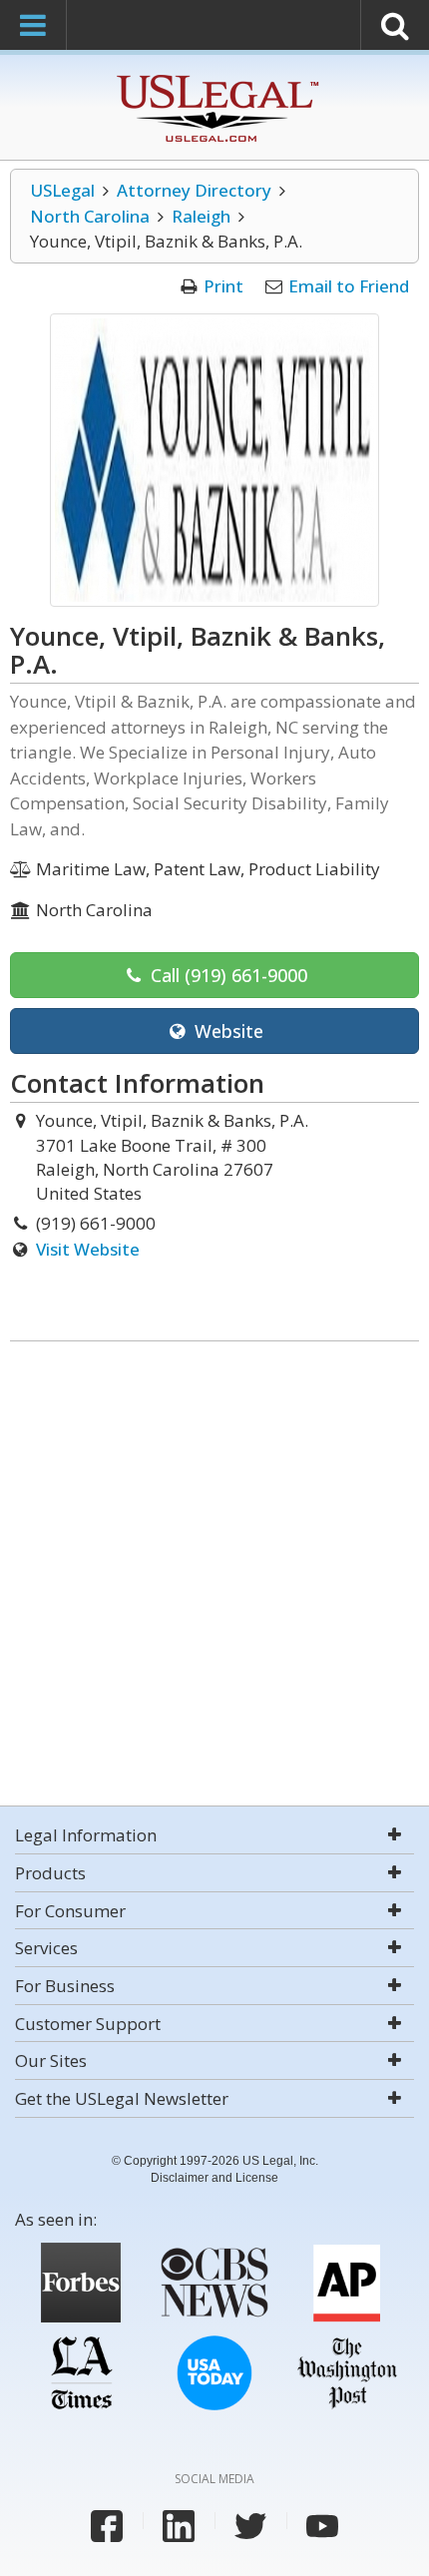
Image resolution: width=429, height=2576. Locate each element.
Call (226, 975)
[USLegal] (215, 77)
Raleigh (201, 216)
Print (223, 286)
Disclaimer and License (214, 2178)
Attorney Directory (194, 190)
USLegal (62, 190)
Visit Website (88, 1249)
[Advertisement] (214, 1576)
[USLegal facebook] (107, 2526)
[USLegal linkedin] (179, 2526)
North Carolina (90, 216)
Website (226, 1031)
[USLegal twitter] (250, 2526)
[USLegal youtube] (322, 2526)
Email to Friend (349, 286)
